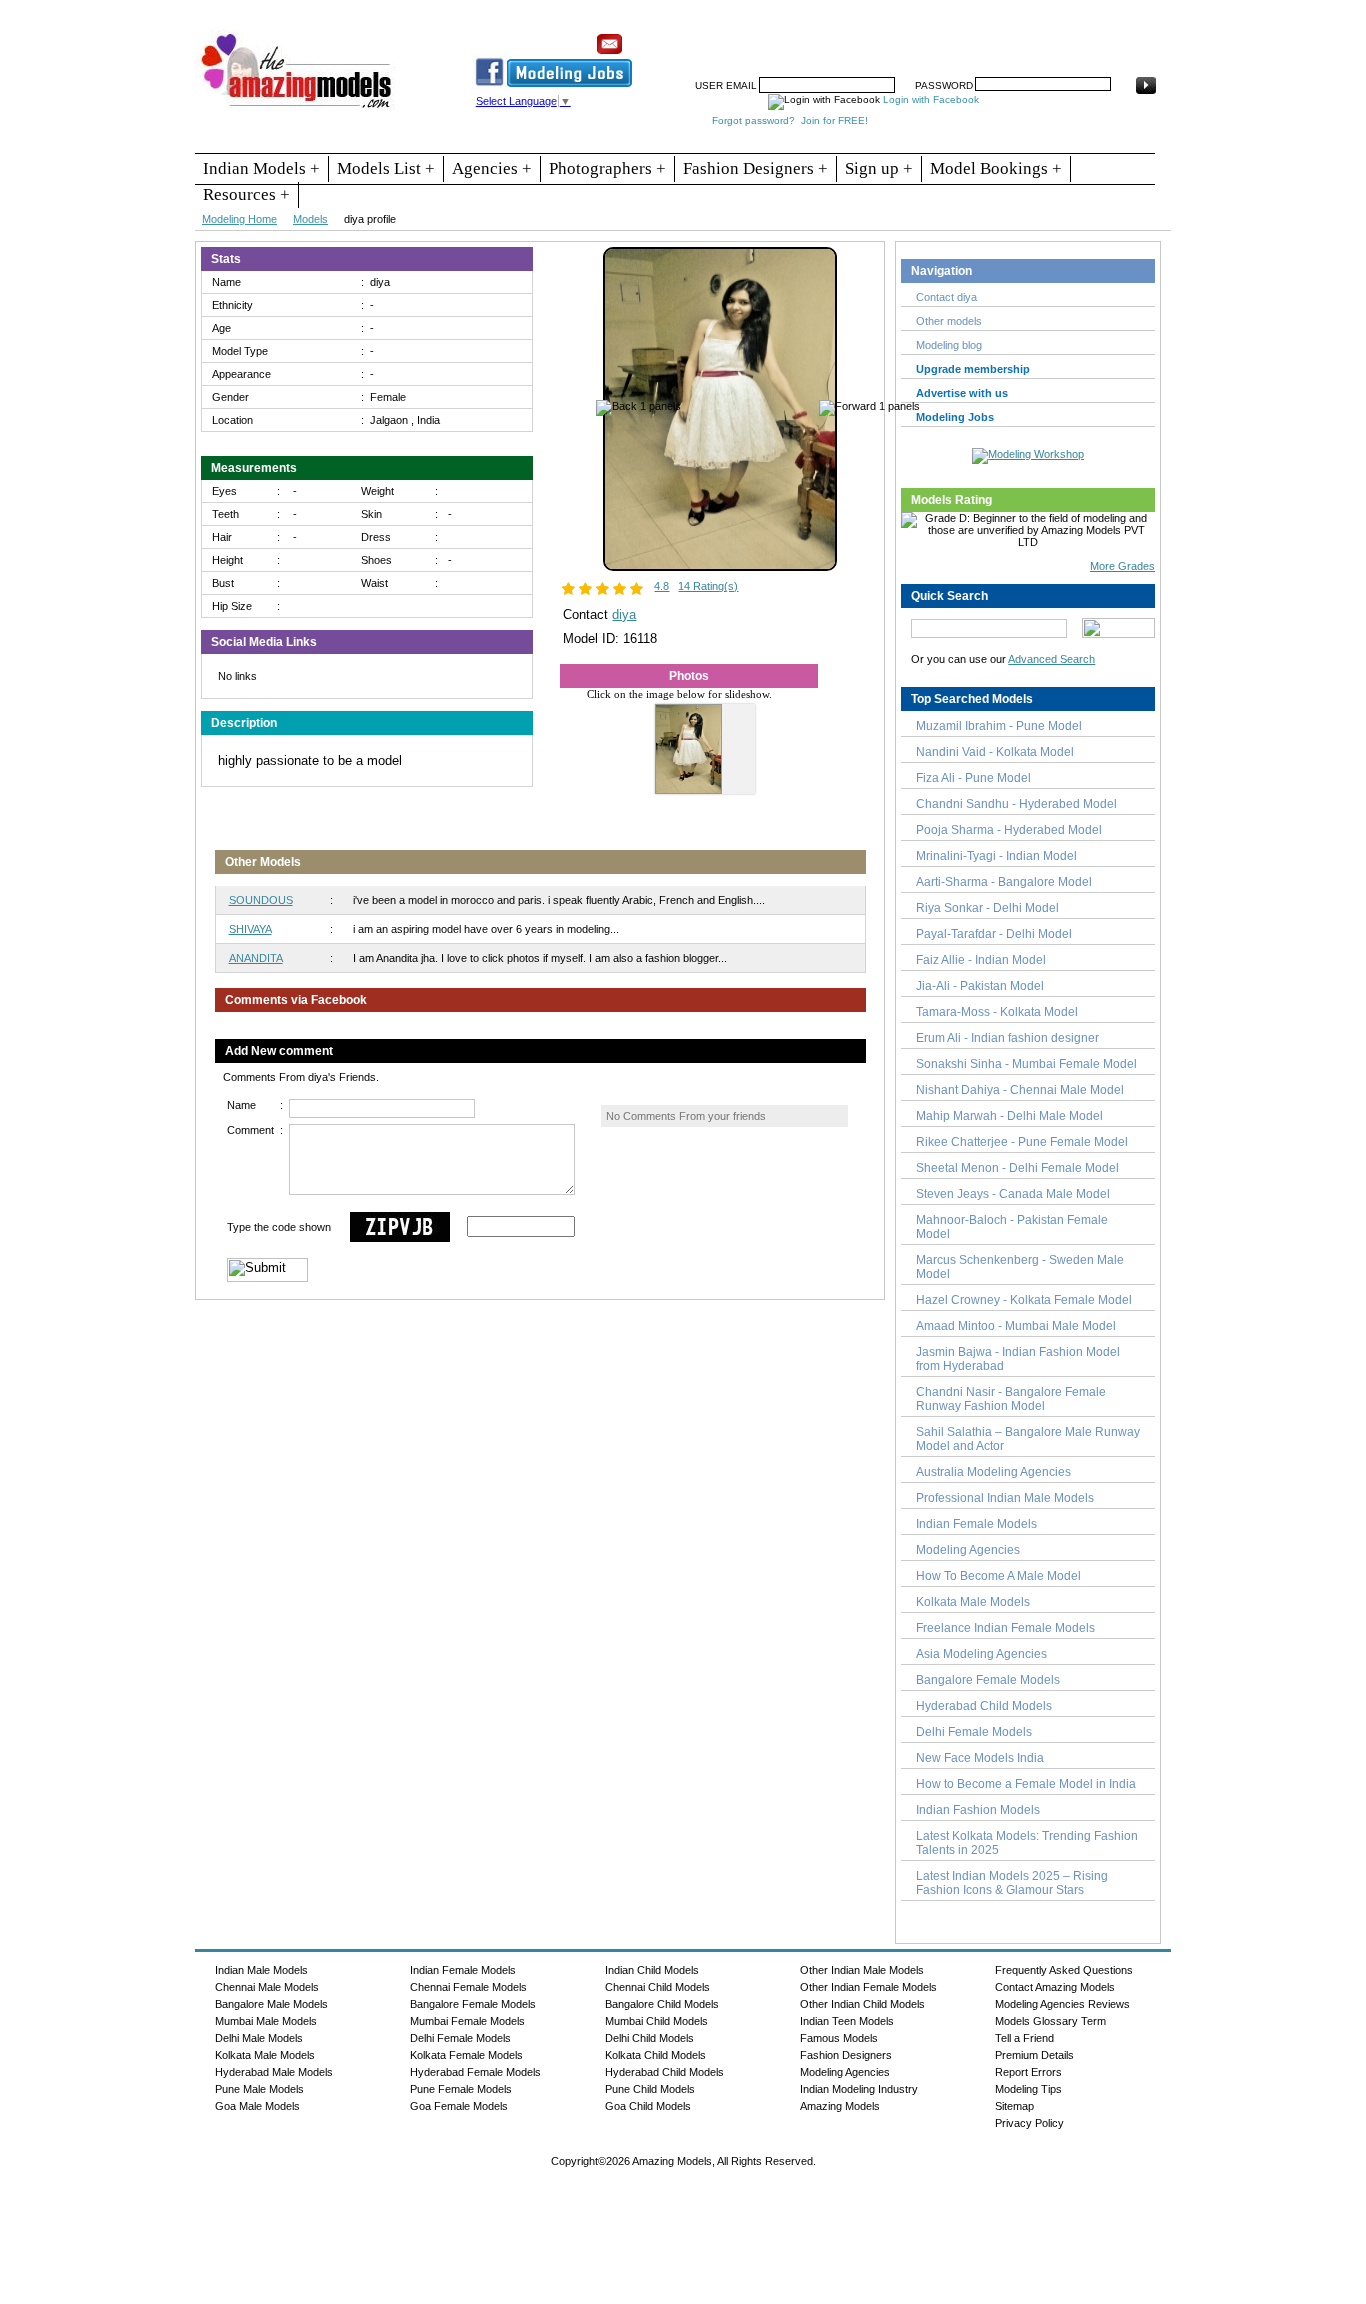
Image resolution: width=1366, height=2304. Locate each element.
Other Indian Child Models (862, 2004)
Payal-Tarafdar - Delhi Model (994, 934)
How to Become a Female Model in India (1026, 1784)
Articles (968, 37)
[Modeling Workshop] (1028, 452)
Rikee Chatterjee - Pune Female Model (1022, 1142)
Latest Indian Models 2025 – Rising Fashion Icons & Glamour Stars (1012, 1883)
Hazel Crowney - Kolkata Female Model (1024, 1300)
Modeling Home (239, 219)
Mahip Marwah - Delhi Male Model (1009, 1116)
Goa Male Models (257, 2106)
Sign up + (879, 168)
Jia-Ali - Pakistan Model (980, 986)
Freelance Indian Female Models (1005, 1628)
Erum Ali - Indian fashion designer (1007, 1038)
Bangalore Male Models (271, 2004)
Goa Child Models (648, 2106)
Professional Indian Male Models (1005, 1498)
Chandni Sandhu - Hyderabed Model (1016, 804)
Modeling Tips (1028, 2089)
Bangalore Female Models (988, 1680)
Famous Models (839, 2038)
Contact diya (946, 297)
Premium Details (1034, 2055)
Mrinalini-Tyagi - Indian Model (996, 856)
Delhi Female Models (974, 1732)
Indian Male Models (261, 1970)
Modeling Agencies (968, 1550)
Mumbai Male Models (266, 2021)
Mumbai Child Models (656, 2021)
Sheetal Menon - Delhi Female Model (1017, 1168)
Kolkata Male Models (973, 1602)
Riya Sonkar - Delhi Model (987, 908)
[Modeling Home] (297, 109)
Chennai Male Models (267, 1987)
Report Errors (1028, 2072)
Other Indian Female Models (868, 1987)
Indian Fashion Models (978, 1810)
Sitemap (1014, 2106)
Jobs (861, 37)
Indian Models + (261, 168)
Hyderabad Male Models (274, 2072)
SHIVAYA (250, 929)
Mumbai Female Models (467, 2021)
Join (818, 37)
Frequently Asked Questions (1064, 1970)
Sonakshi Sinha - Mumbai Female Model (1026, 1064)
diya (624, 614)
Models (310, 219)
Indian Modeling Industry (859, 2089)
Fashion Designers (846, 2055)
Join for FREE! (834, 120)
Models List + (386, 168)
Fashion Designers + (755, 168)
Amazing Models (840, 2106)
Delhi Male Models (259, 2038)
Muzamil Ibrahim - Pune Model (999, 726)
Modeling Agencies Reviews (1062, 2004)
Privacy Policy (1029, 2123)
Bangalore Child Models (662, 2004)
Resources (760, 37)
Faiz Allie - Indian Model (981, 960)
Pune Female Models (461, 2089)
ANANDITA (256, 958)
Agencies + (492, 168)
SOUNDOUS (261, 900)
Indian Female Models (976, 1524)
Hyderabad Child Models (984, 1706)
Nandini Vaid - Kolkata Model (995, 752)
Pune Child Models (650, 2089)
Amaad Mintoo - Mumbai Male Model (1016, 1326)
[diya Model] (720, 567)
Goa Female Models (459, 2106)
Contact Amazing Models (1055, 1987)
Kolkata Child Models (655, 2055)
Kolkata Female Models (466, 2055)
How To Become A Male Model (998, 1576)
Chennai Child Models (657, 1987)
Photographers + (607, 168)
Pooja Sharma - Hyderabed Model (1009, 830)
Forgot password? (753, 120)
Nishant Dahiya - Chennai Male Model (1020, 1090)
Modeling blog (952, 345)
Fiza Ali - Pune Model (973, 778)
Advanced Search (1051, 659)
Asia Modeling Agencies (981, 1654)
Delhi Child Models (649, 2038)
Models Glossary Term (1050, 2021)
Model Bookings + (996, 168)
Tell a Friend (1024, 2038)
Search (911, 37)
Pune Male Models (259, 2089)
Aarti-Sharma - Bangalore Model (1004, 882)
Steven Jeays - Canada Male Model (1013, 1194)
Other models (949, 321)
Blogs (1079, 37)
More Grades (1122, 566)
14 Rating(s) (708, 586)
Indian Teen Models (847, 2021)
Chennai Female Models (468, 1987)
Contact (1026, 37)
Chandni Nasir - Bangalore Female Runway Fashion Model (1011, 1399)
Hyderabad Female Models (475, 2072)
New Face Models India (980, 1758)
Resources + (246, 194)
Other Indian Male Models (862, 1970)
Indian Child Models (652, 1970)
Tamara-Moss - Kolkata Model (997, 1012)
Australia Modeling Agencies (993, 1472)
